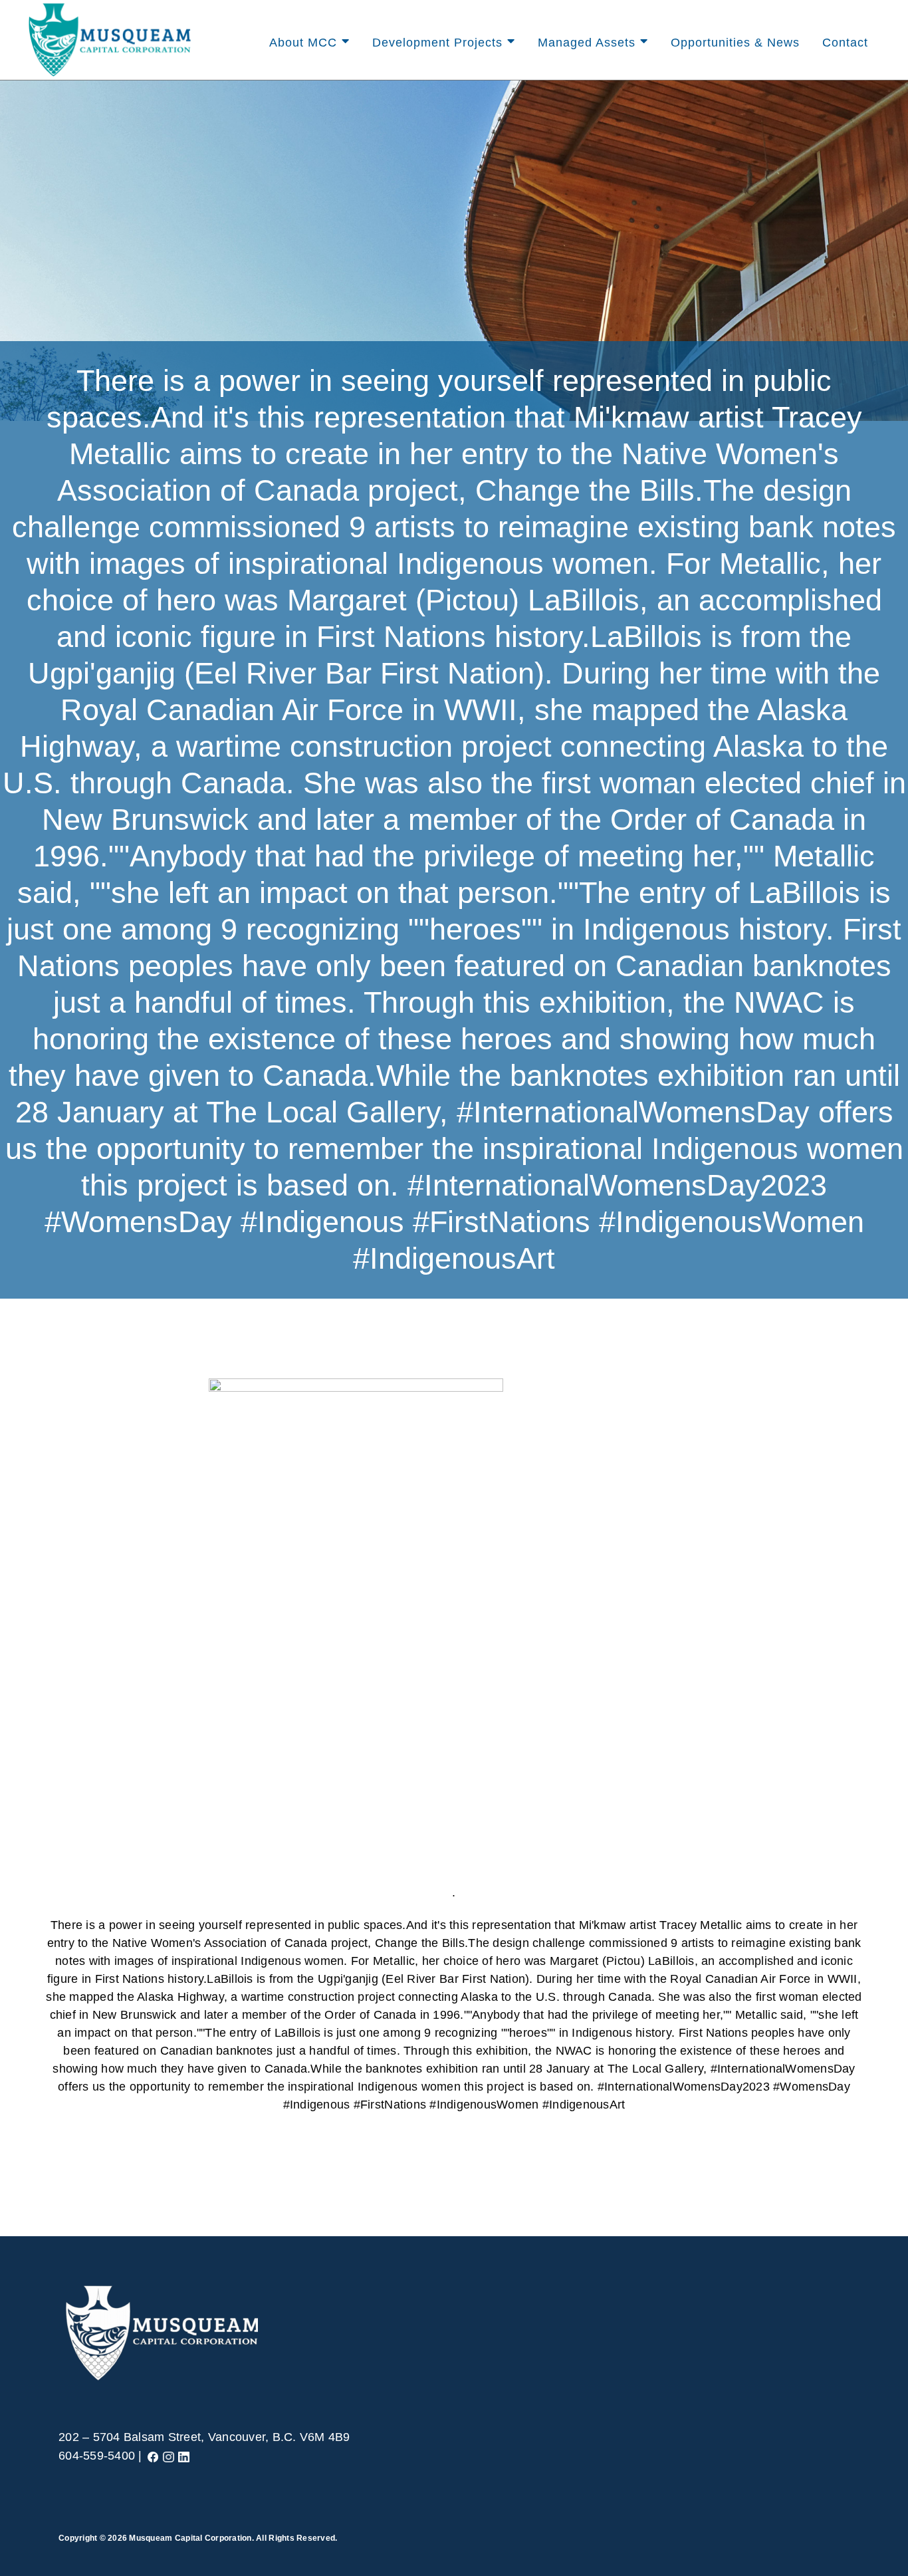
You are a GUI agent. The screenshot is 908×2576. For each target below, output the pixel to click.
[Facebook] (153, 2456)
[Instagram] (169, 2456)
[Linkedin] (184, 2456)
